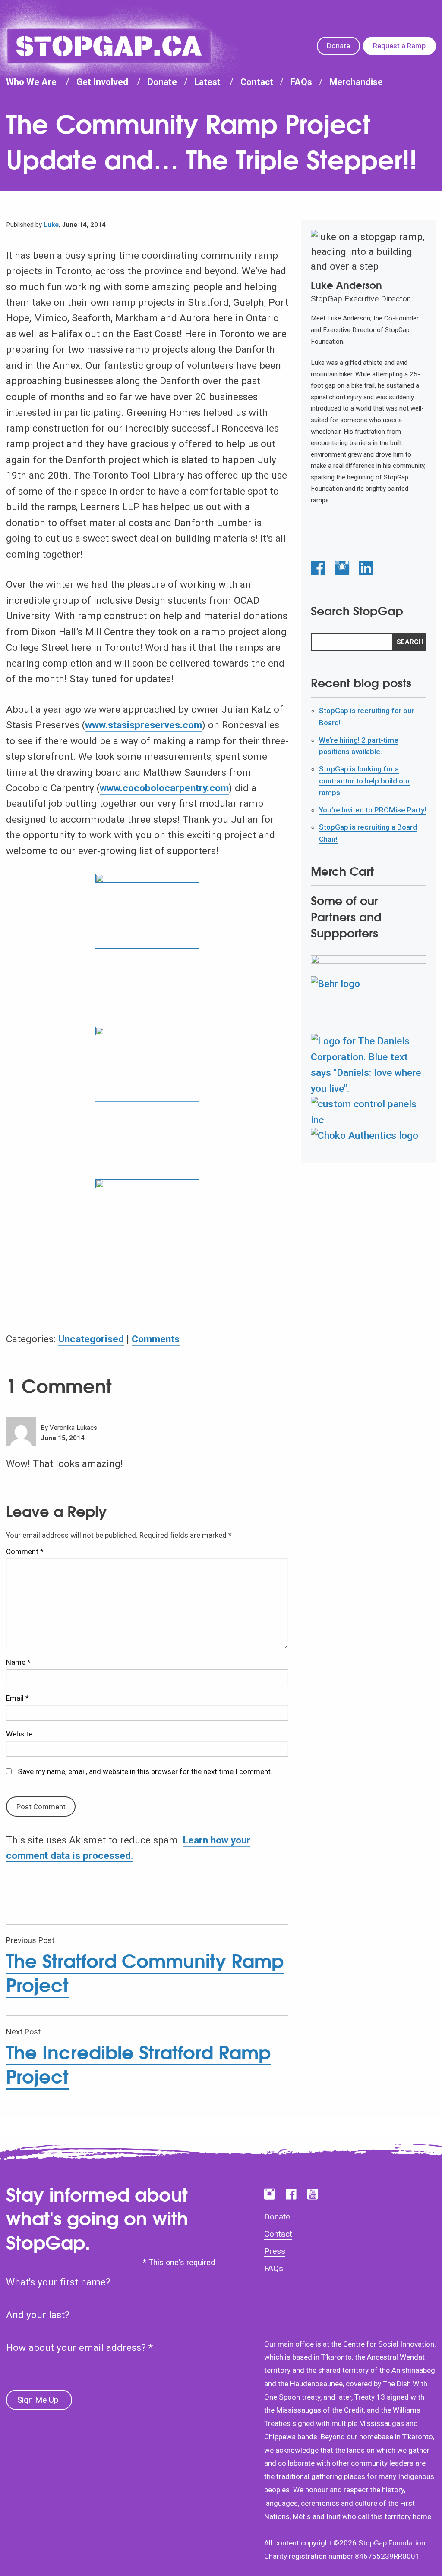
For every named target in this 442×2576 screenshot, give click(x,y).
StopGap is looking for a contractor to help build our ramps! (365, 781)
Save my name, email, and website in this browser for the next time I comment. (145, 1771)
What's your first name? (58, 2282)
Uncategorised (91, 1339)
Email (17, 1698)
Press (275, 2251)
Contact (257, 82)
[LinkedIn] (366, 569)
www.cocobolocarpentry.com (164, 788)
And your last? (38, 2315)
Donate (338, 46)
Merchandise (356, 82)
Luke (51, 225)
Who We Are (31, 82)
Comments (156, 1339)
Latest (207, 82)
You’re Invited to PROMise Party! (373, 810)
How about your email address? (79, 2348)
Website (19, 1734)
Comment (25, 1551)
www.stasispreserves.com (144, 725)
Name (18, 1662)
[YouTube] (313, 2194)
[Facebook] (318, 569)
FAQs (301, 82)
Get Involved (102, 82)
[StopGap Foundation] (109, 46)
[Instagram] (342, 569)
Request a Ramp (399, 46)
